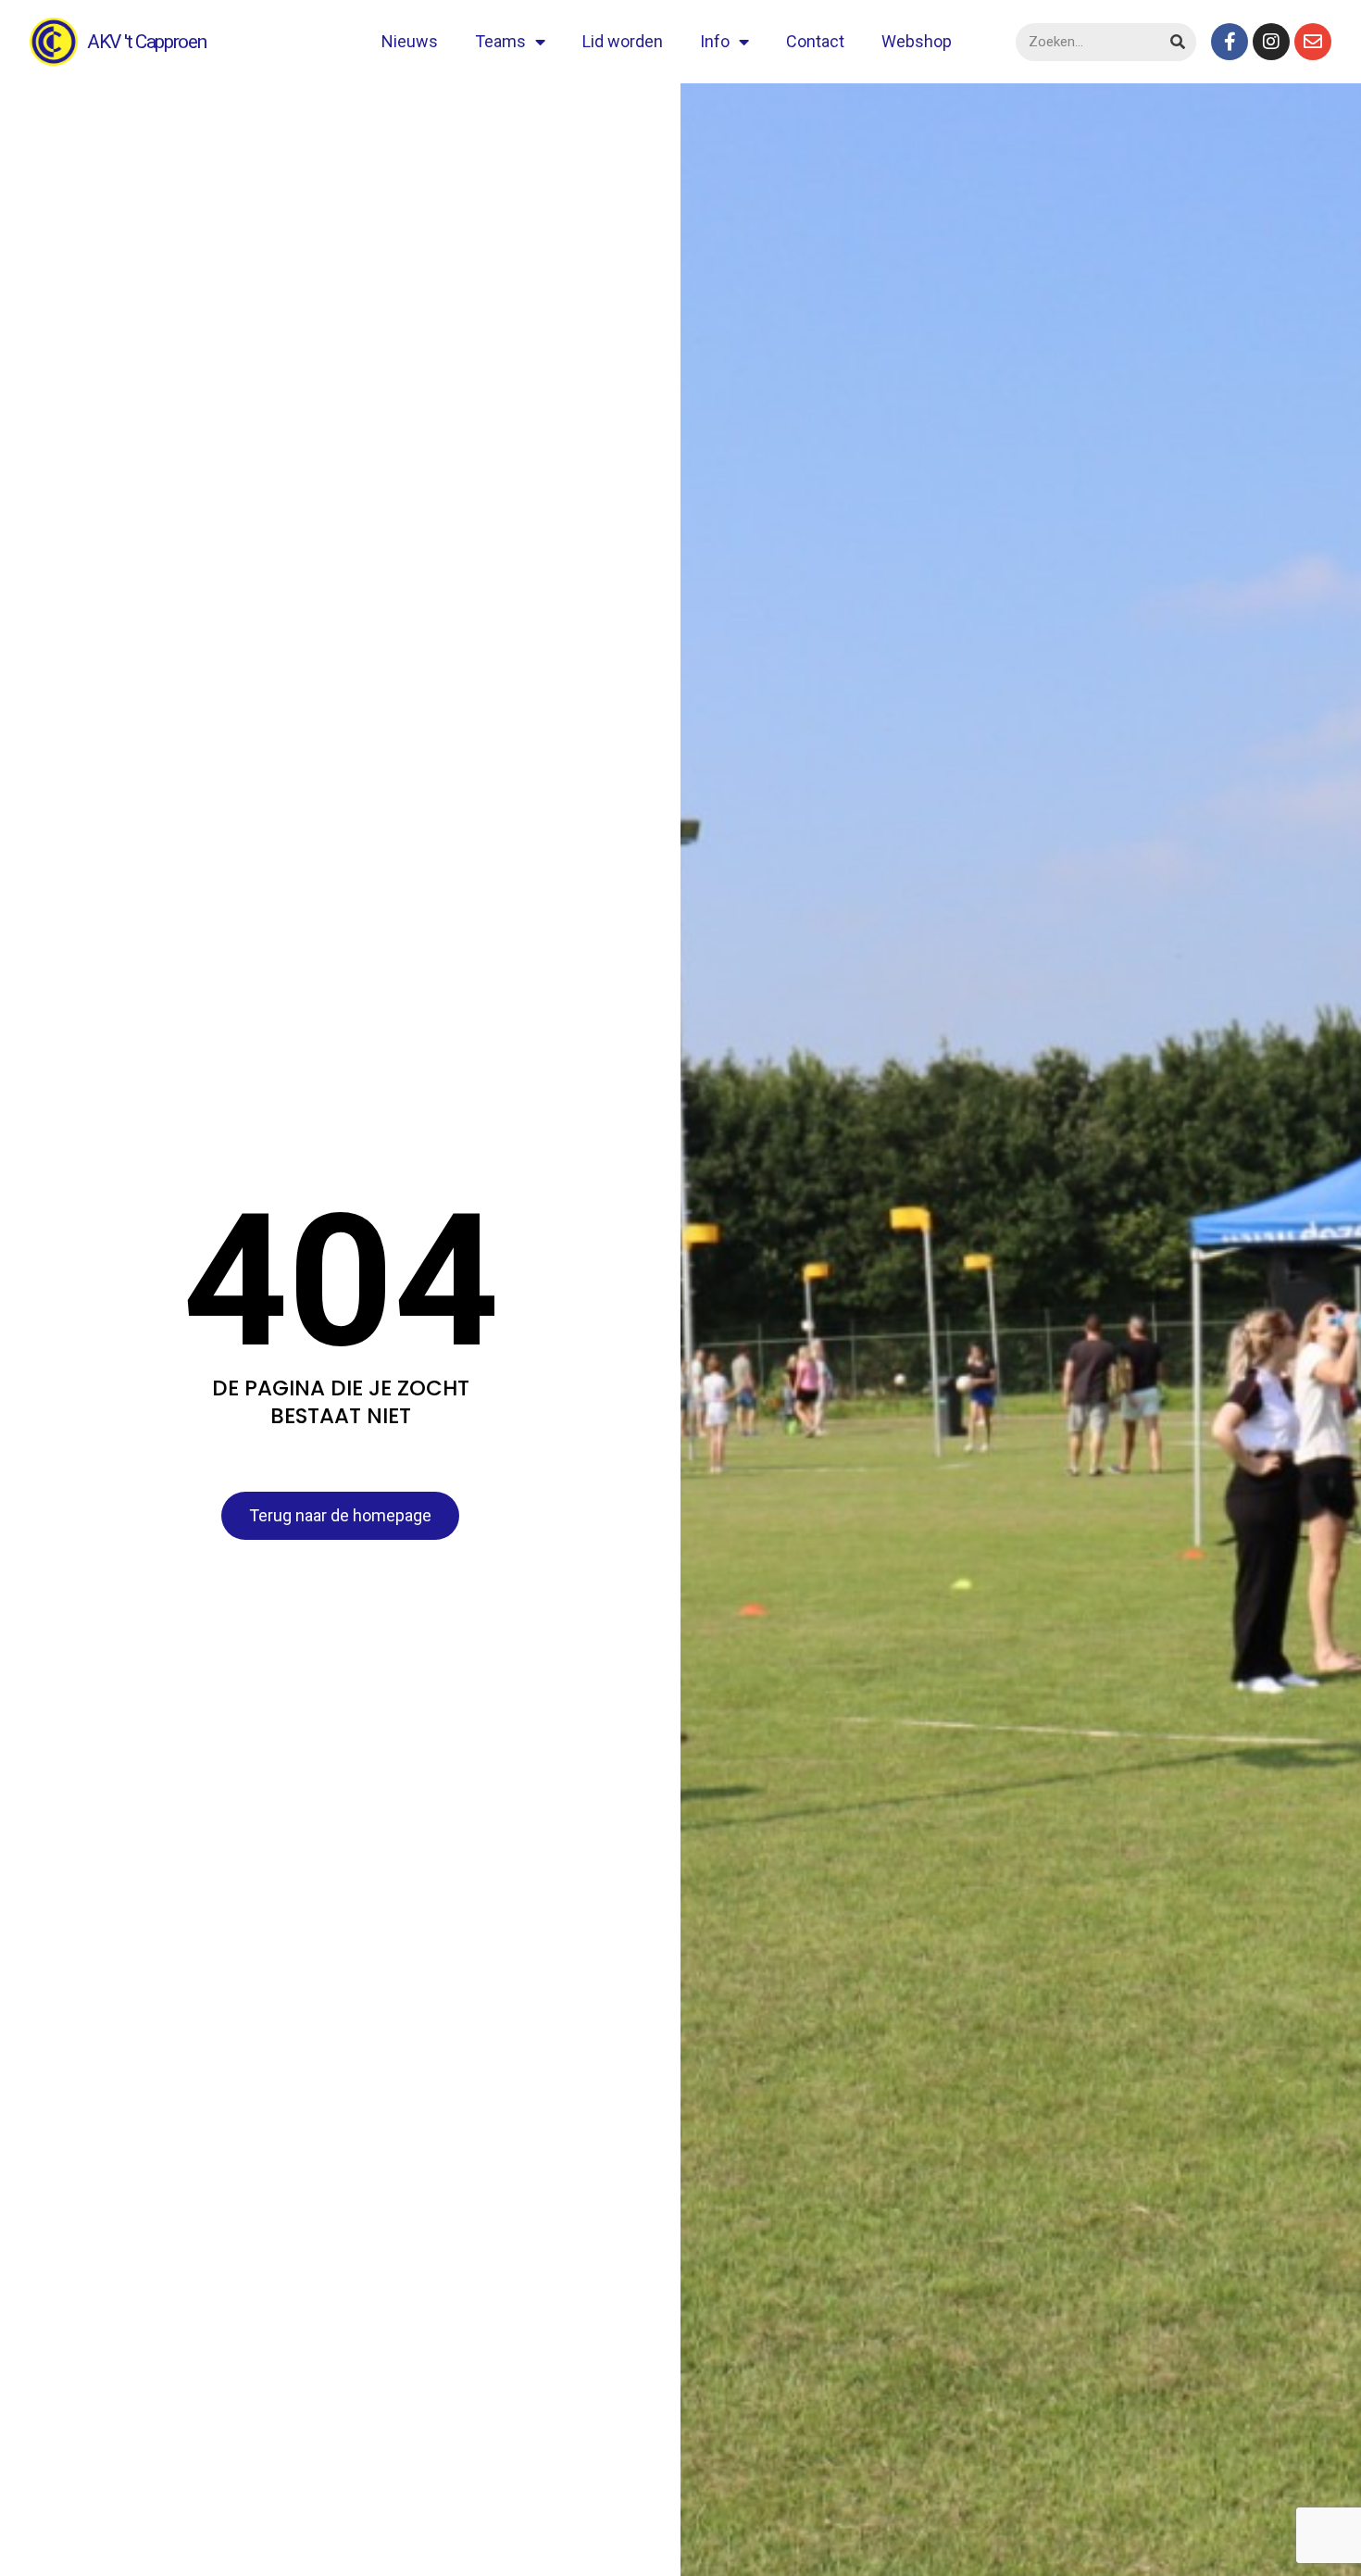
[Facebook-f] (1230, 42)
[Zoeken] (1177, 42)
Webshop (917, 41)
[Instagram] (1271, 42)
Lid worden (623, 41)
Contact (815, 41)
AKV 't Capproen (147, 42)
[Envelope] (1313, 42)
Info (715, 41)
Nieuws (410, 41)
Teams (500, 41)
